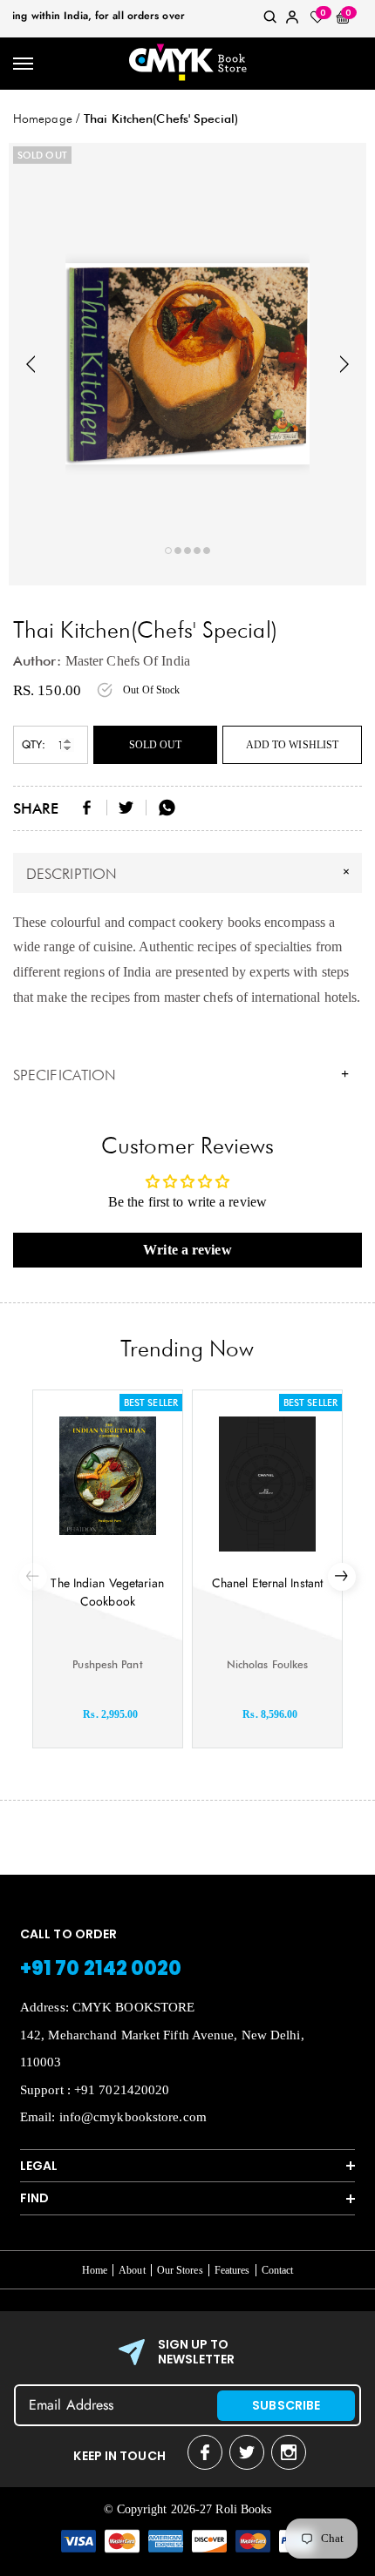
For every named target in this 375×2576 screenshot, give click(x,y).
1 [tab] (168, 551)
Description (190, 872)
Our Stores (180, 2270)
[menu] (24, 64)
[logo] (187, 64)
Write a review (187, 1250)
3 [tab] (187, 551)
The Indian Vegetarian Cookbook (107, 1592)
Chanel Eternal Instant (267, 1583)
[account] (292, 20)
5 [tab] (207, 551)
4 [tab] (197, 551)
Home (95, 2270)
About (132, 2270)
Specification (181, 1075)
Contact (278, 2270)
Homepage (43, 118)
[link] (270, 20)
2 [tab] (178, 551)
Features (232, 2270)
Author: (37, 661)
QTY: (34, 744)
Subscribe (286, 2405)
